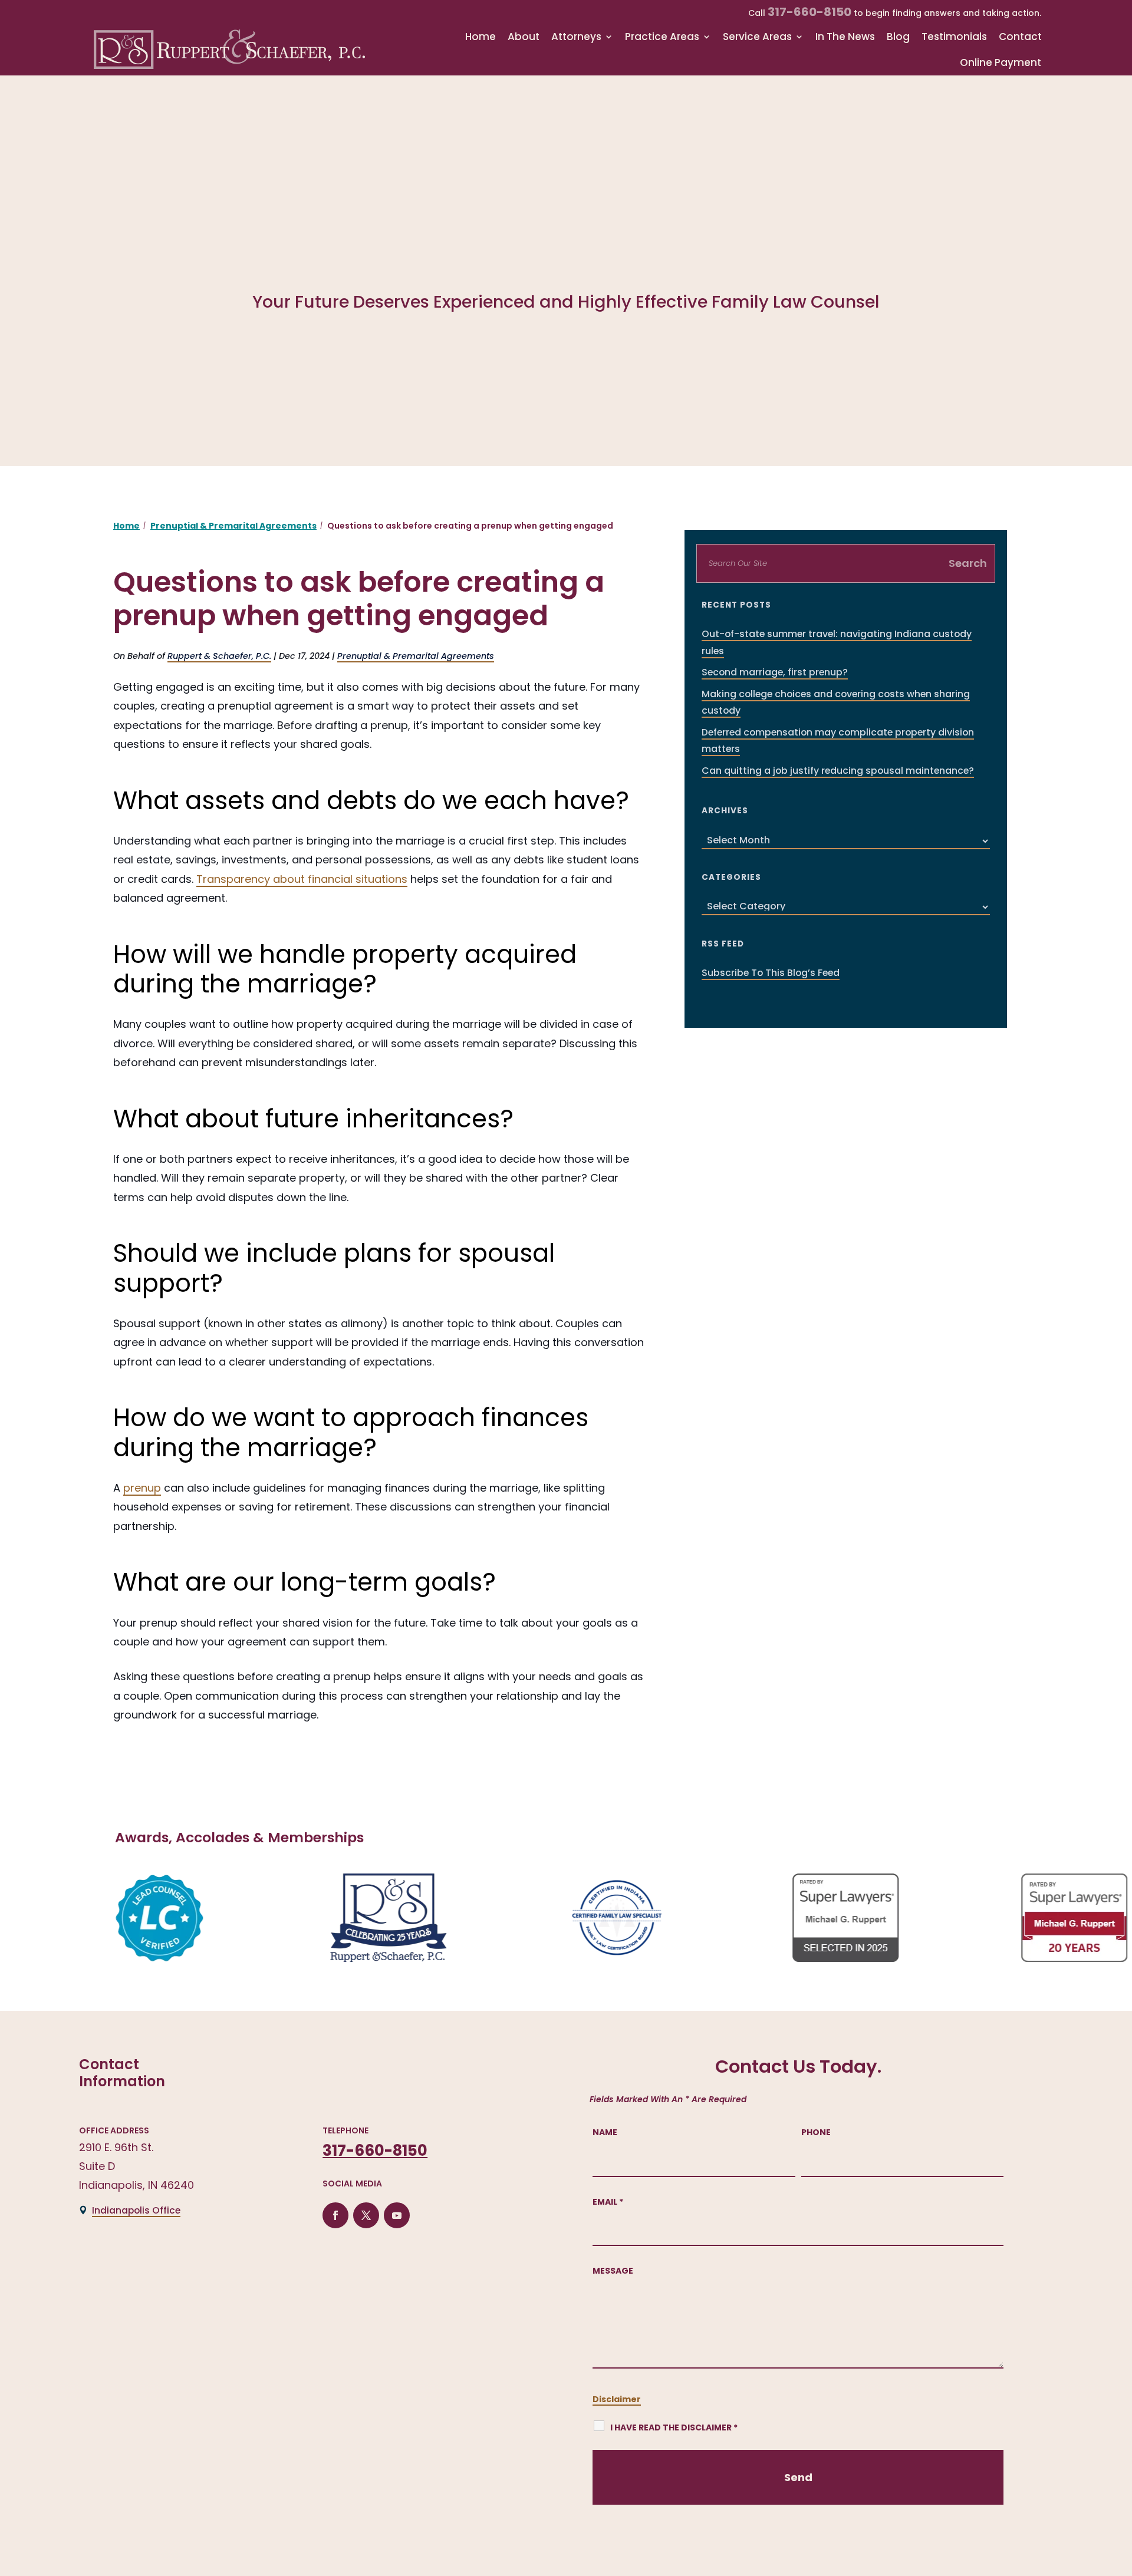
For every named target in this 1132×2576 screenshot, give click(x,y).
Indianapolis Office (136, 2210)
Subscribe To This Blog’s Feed (771, 973)
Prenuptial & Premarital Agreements (416, 656)
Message (613, 2271)
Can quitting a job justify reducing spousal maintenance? (838, 771)
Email (608, 2202)
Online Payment (1001, 63)
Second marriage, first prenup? (775, 672)
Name (605, 2132)
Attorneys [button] (576, 37)
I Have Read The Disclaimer (674, 2427)
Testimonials (954, 37)
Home (481, 37)
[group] (109, 1918)
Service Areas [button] (757, 37)
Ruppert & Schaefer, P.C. (219, 656)
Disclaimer (617, 2399)
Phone (816, 2132)
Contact (1020, 37)
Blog (898, 37)
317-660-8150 (809, 12)
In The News (845, 37)
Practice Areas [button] (662, 37)
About (524, 37)
